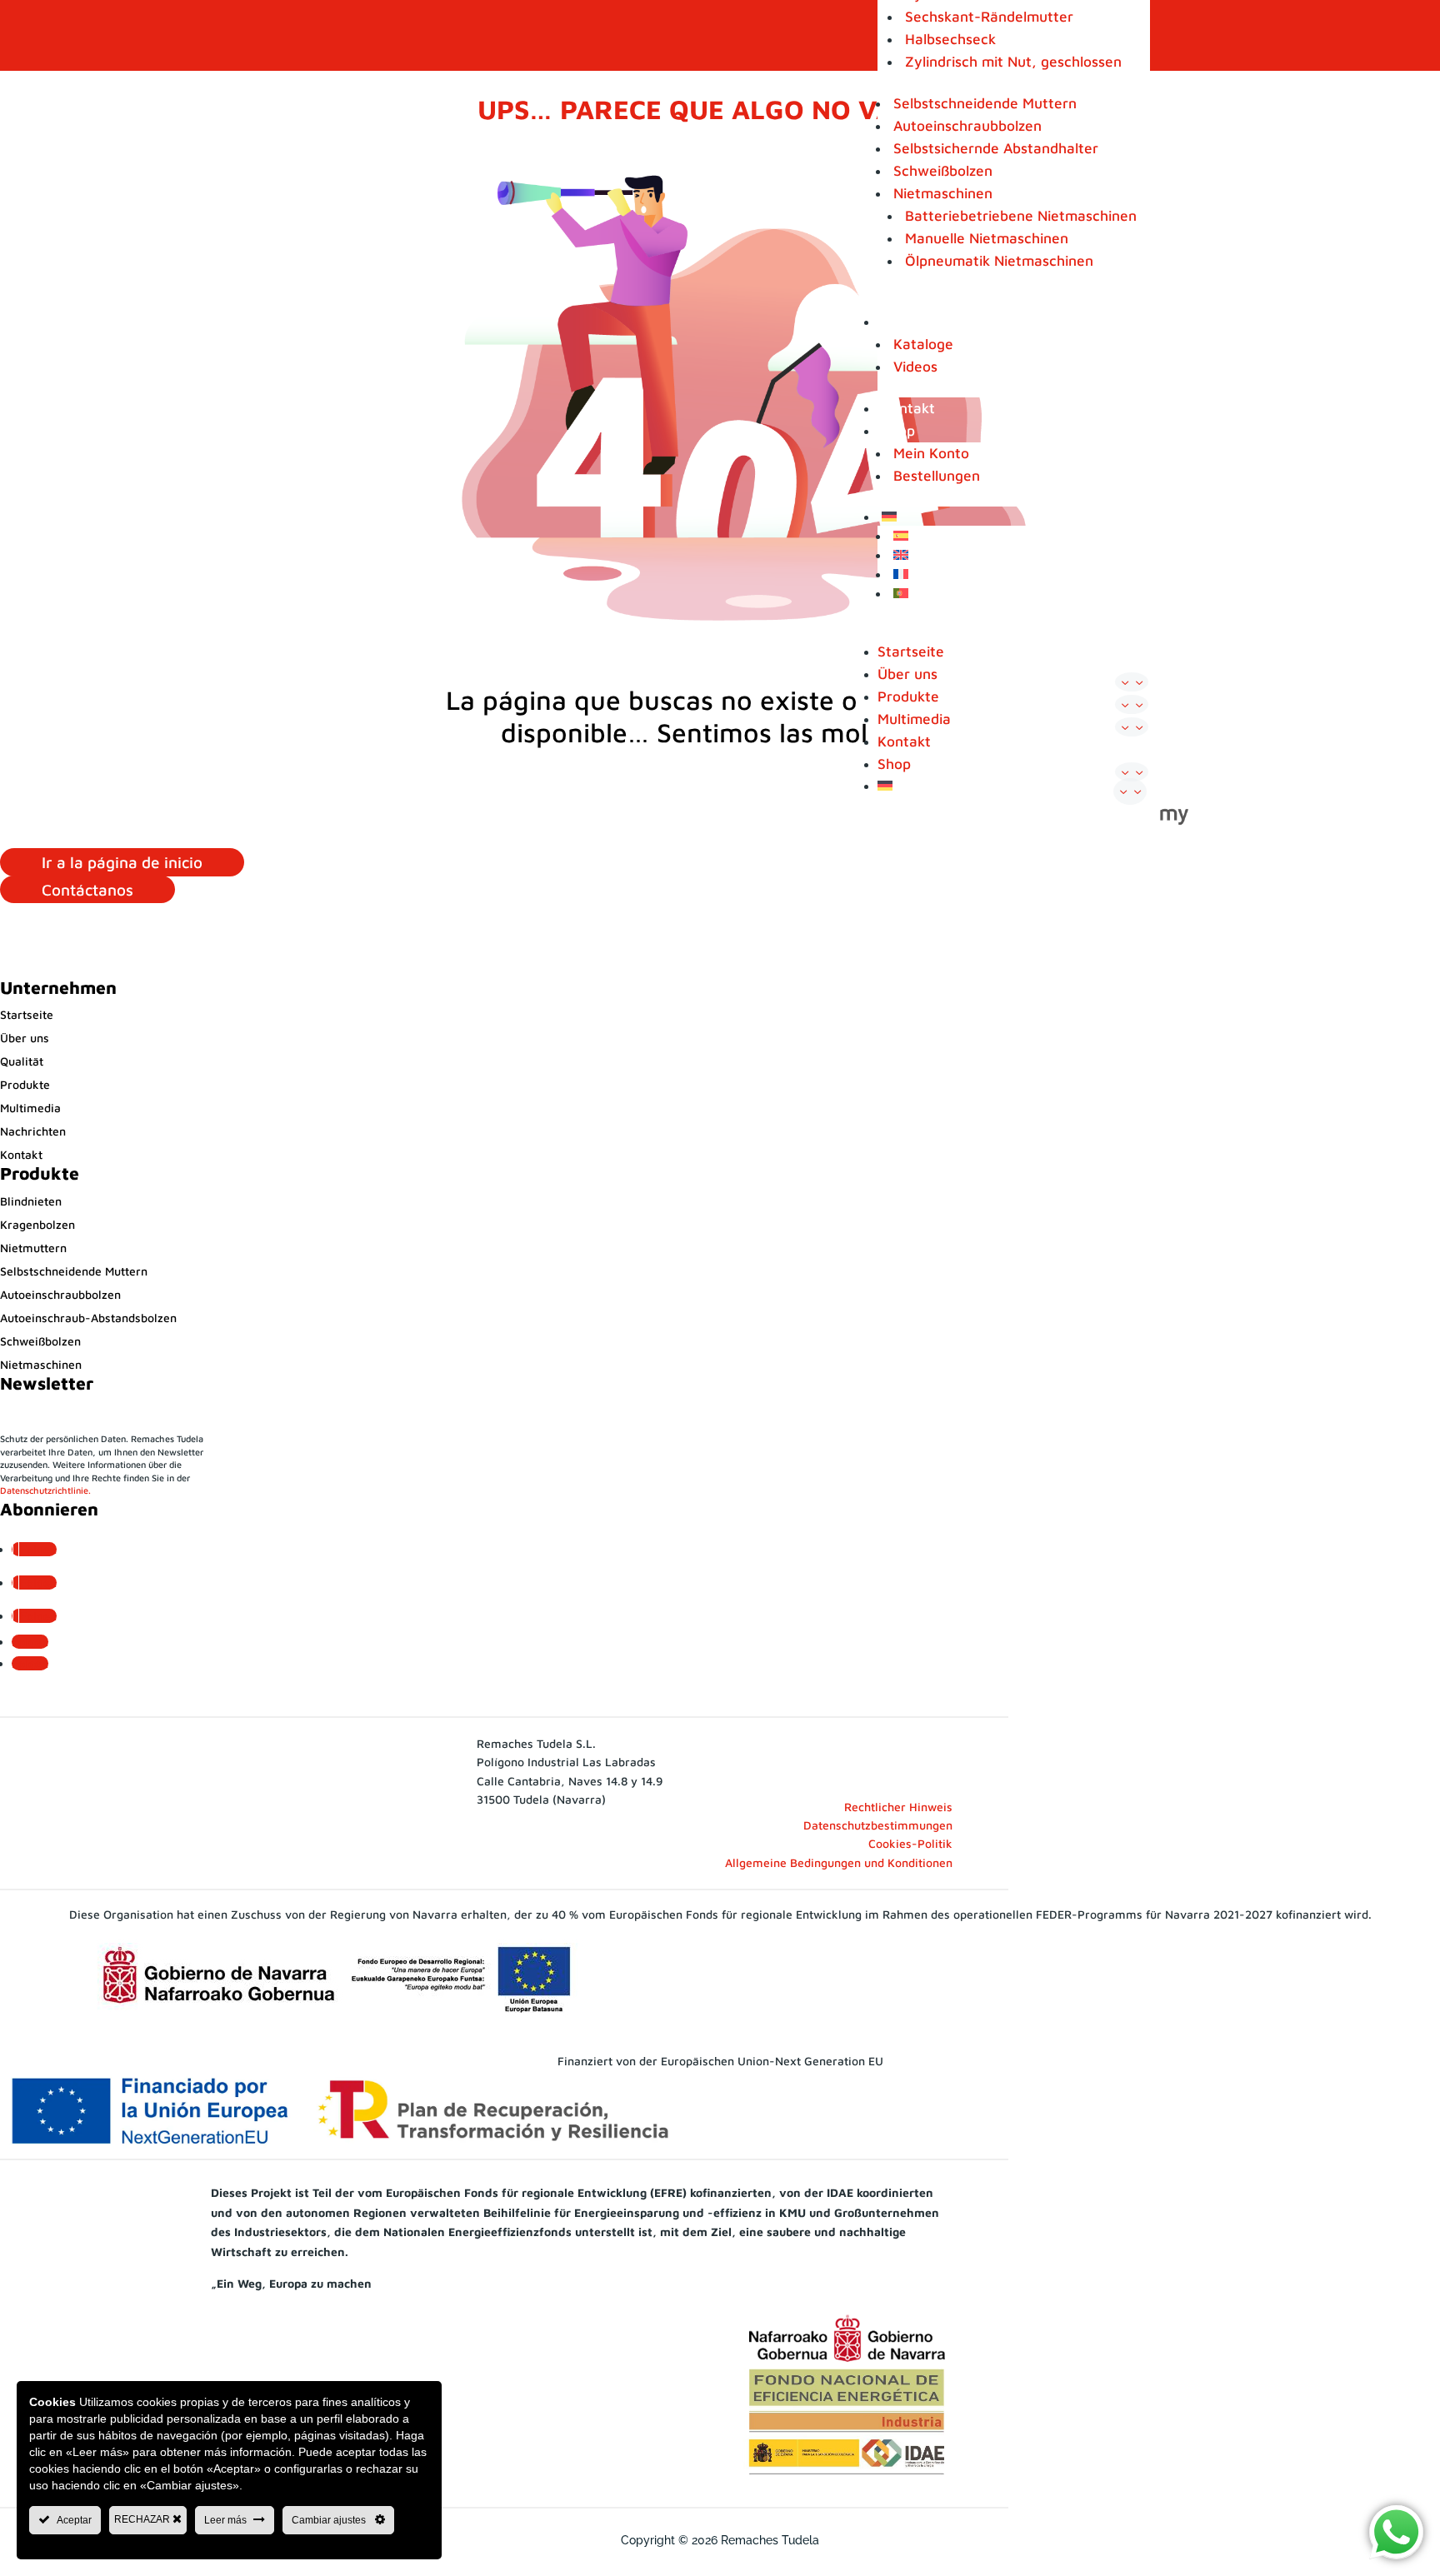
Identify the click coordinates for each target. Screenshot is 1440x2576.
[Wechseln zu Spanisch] (1020, 538)
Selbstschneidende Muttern (985, 103)
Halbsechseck (950, 39)
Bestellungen (937, 475)
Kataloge (923, 344)
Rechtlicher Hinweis (898, 1807)
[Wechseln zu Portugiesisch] (1020, 595)
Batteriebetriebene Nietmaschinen (1021, 215)
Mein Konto (931, 453)
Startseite (911, 651)
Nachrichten (33, 1131)
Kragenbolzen (37, 1224)
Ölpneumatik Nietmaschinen (999, 260)
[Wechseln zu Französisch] (1020, 576)
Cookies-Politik (910, 1843)
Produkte (908, 696)
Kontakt (908, 408)
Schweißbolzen (943, 170)
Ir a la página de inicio (122, 862)
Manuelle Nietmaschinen (987, 238)
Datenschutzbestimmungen (878, 1825)
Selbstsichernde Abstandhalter (996, 148)
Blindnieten (31, 1201)
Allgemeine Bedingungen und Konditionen (839, 1862)
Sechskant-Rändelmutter (989, 16)
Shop (898, 430)
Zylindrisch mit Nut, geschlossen (1013, 61)
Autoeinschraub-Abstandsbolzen (88, 1318)
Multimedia (918, 321)
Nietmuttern (33, 1248)
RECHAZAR (143, 2519)
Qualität (22, 1061)
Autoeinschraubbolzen (967, 125)
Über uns (907, 674)
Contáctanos (87, 889)
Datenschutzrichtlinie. (45, 1490)
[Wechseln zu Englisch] (1020, 557)
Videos (915, 366)
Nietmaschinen (943, 193)
